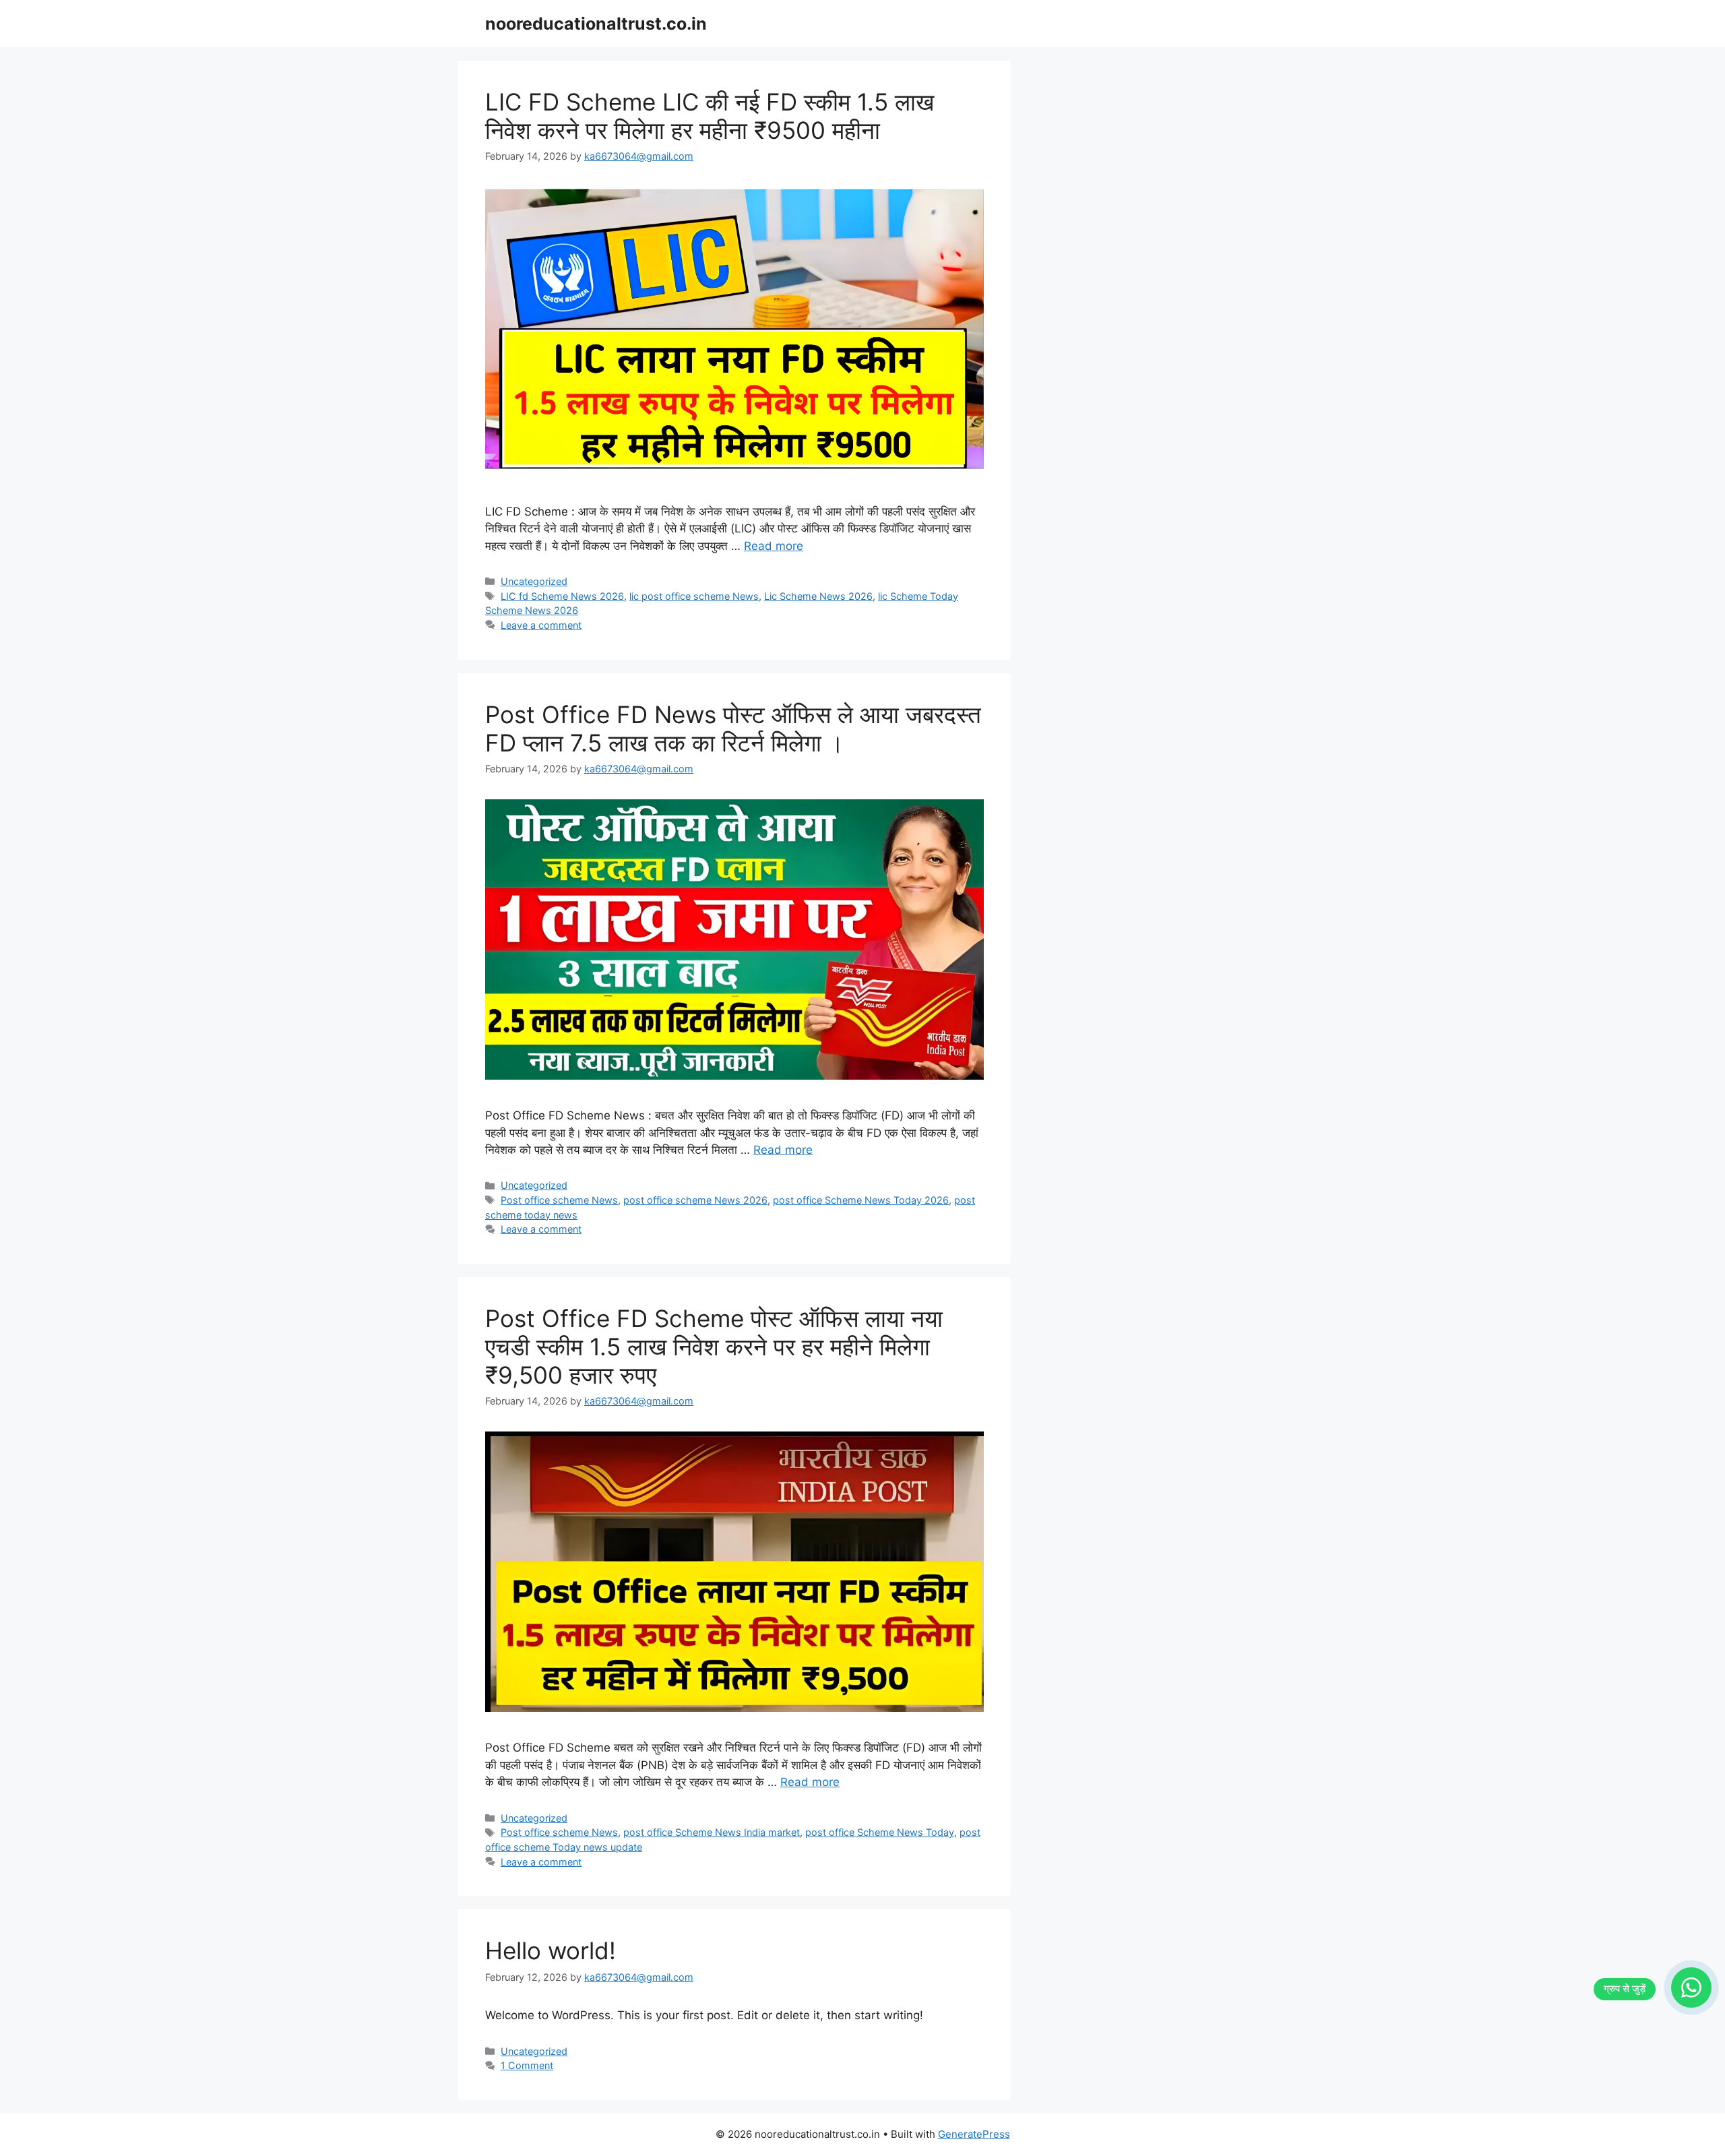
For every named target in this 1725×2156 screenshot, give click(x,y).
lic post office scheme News (694, 596)
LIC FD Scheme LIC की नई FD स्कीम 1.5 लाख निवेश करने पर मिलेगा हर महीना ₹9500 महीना (710, 116)
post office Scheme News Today (880, 1832)
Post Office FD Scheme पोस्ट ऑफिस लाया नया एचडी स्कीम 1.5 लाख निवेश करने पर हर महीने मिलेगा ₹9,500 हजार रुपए (714, 1347)
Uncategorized (534, 581)
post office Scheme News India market (712, 1832)
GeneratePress (974, 2134)
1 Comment (527, 2065)
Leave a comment (541, 625)
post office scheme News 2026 (695, 1200)
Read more (774, 546)
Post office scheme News (559, 1200)
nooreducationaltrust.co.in (596, 24)
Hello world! (551, 1950)
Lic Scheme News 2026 (818, 596)
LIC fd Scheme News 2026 (562, 596)
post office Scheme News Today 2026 (861, 1200)
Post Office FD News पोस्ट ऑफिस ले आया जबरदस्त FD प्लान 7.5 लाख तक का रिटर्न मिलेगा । (733, 729)
